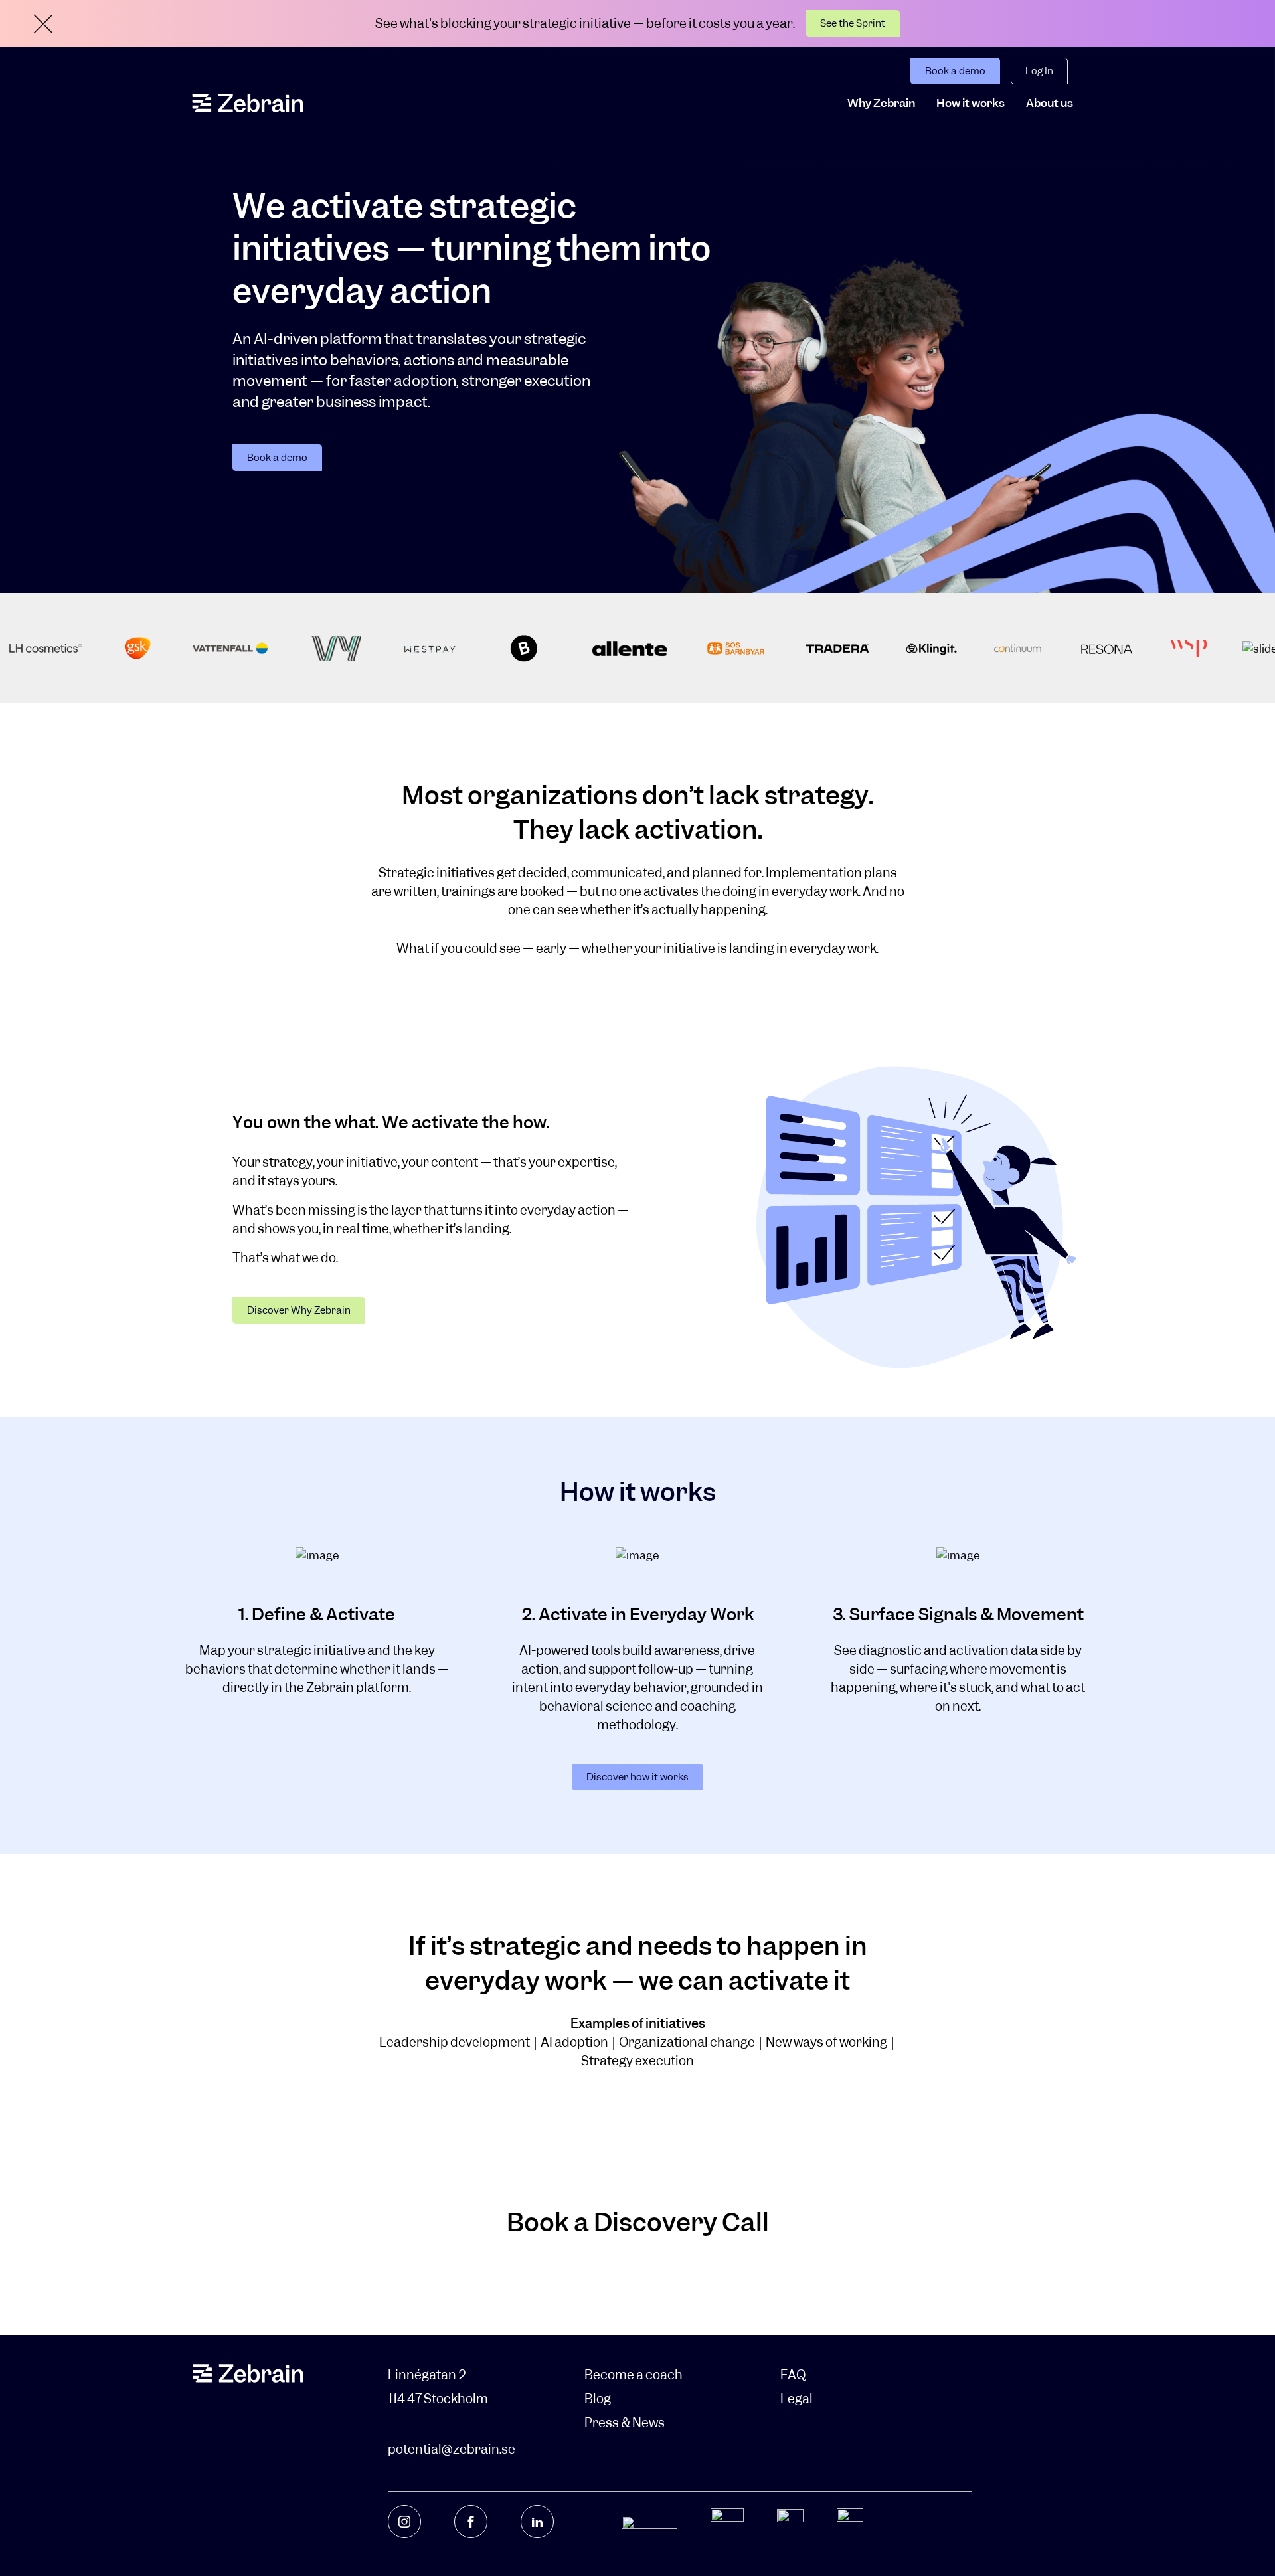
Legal (797, 2399)
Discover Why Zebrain (299, 1310)
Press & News (625, 2423)
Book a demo (955, 71)
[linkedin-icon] (537, 2522)
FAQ (793, 2375)
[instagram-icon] (404, 2522)
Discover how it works (637, 1777)
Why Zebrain (881, 103)
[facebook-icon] (471, 2522)
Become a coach (634, 2375)
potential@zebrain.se (452, 2449)
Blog (598, 2399)
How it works (971, 103)
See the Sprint (853, 23)
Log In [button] (1039, 71)
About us (1050, 103)
